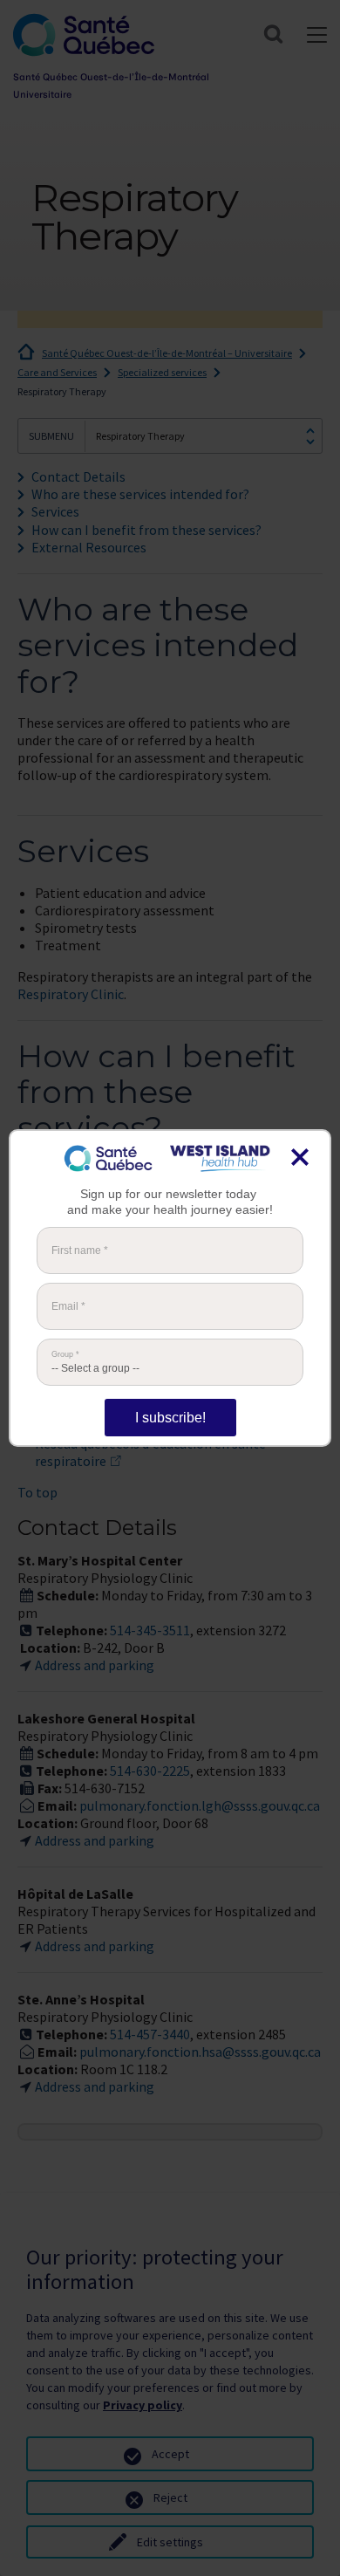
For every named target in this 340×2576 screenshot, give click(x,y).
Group (65, 1355)
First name (80, 1250)
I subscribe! (170, 1418)
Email (68, 1306)
